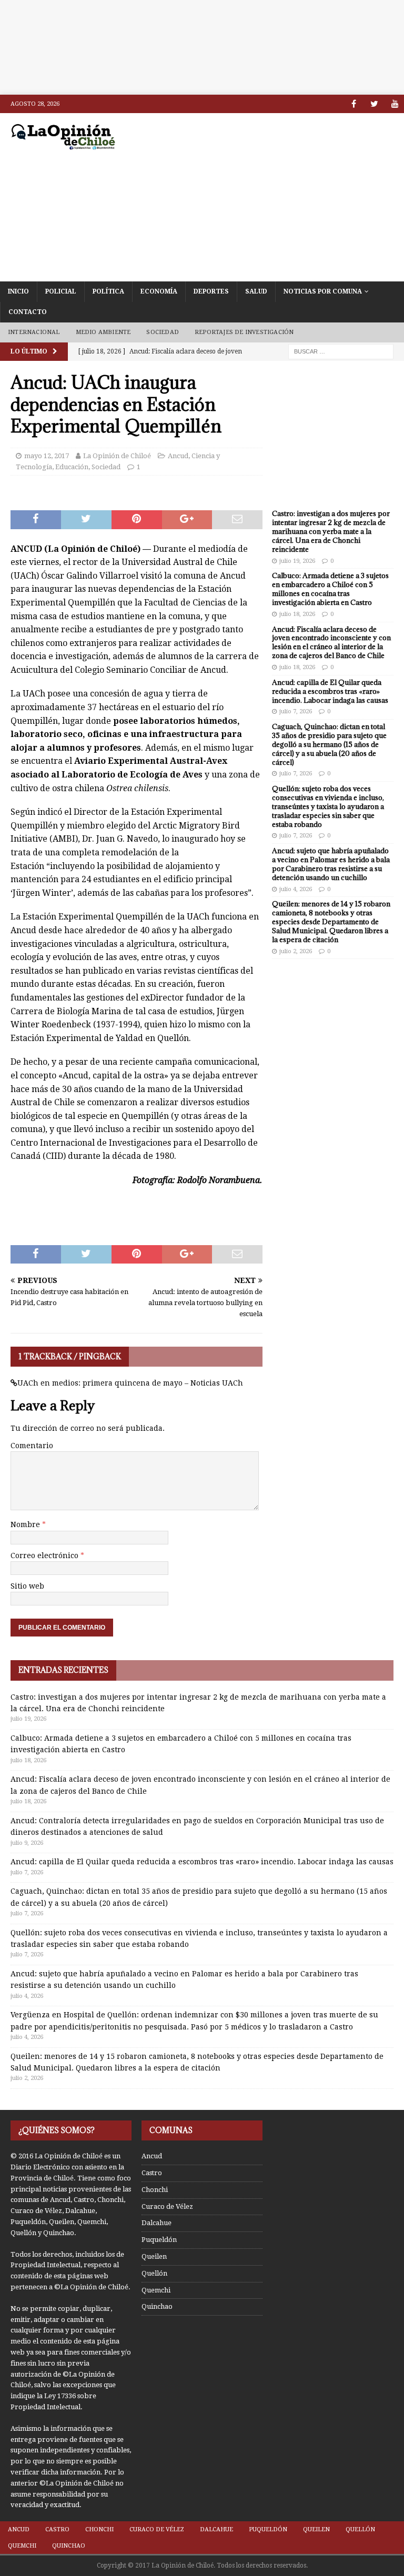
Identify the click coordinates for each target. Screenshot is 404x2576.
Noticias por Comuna (323, 291)
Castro (152, 2173)
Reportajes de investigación (244, 332)
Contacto (28, 312)
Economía (159, 291)
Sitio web (27, 1586)
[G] (395, 104)
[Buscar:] (341, 351)
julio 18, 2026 (297, 614)
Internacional (34, 332)
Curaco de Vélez (167, 2206)
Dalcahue (156, 2223)
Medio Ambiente (103, 332)
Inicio (18, 291)
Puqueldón (159, 2240)
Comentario (32, 1446)
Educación (72, 467)
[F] (354, 104)
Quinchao (157, 2306)
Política (108, 291)
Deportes (211, 291)
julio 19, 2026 (297, 561)
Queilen (154, 2256)
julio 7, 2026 (296, 711)
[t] (374, 104)
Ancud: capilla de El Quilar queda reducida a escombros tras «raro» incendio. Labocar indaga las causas (330, 691)
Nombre (26, 1524)
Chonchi (155, 2190)
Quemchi (156, 2290)
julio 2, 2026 (296, 951)
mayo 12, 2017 (47, 456)
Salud (256, 291)
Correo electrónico (46, 1555)
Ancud (178, 456)
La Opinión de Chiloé (117, 456)
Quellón (154, 2273)
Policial (61, 291)
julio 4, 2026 (296, 889)
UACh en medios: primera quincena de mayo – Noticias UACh (130, 1383)
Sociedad (163, 332)
